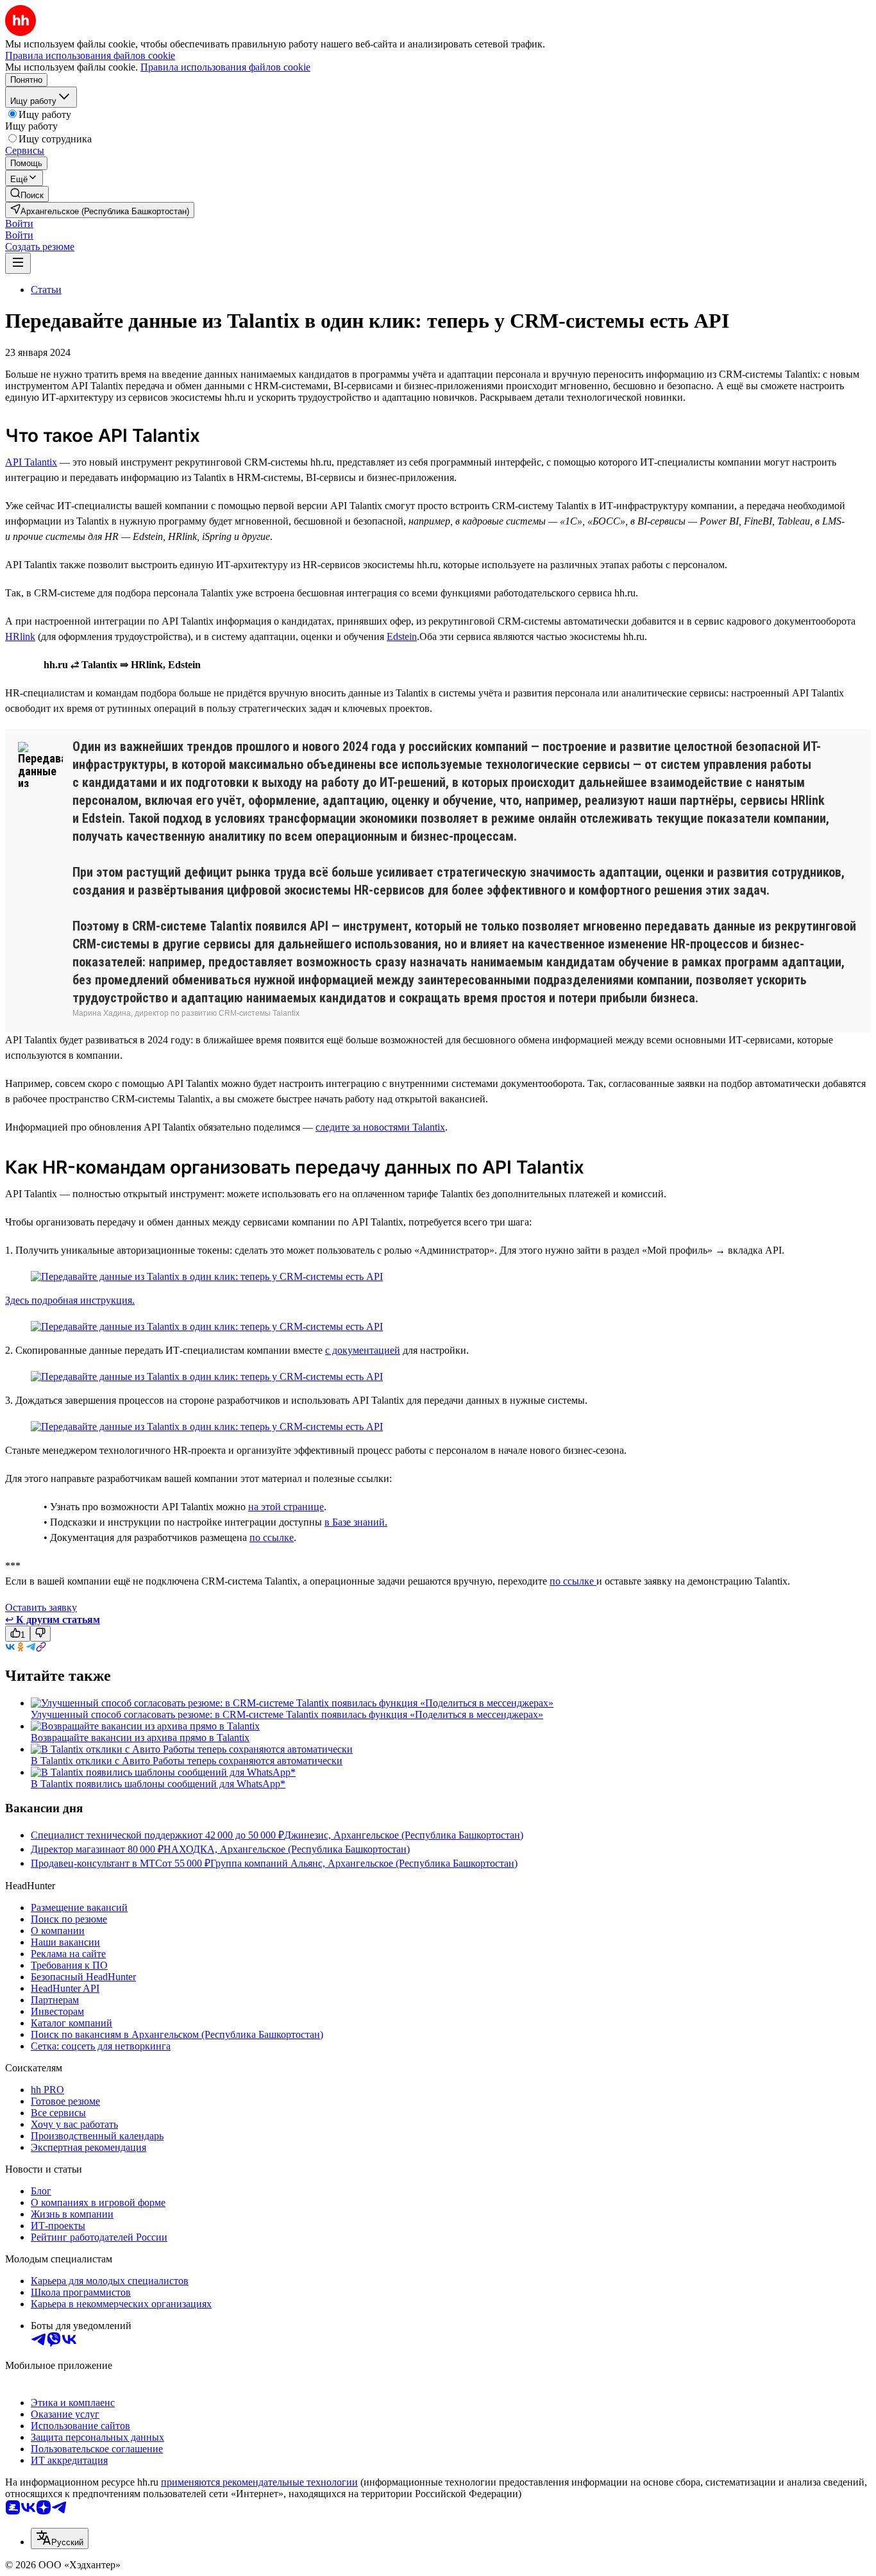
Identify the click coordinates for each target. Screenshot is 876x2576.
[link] (27, 194)
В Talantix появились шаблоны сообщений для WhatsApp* (158, 1784)
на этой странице (286, 1507)
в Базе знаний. (356, 1522)
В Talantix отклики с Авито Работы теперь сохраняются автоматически (187, 1761)
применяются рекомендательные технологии (259, 2482)
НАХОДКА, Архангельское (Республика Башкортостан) (287, 1849)
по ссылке (272, 1537)
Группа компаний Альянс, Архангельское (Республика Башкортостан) (364, 1863)
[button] (19, 223)
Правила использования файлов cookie (225, 67)
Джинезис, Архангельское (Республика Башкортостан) (404, 1835)
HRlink (20, 636)
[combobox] (60, 2538)
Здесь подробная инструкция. (70, 1300)
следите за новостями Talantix (380, 1127)
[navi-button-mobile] (18, 263)
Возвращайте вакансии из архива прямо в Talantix (140, 1738)
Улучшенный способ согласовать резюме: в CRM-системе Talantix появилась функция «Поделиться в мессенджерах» (287, 1714)
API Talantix (31, 462)
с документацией (363, 1350)
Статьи (46, 290)
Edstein (402, 636)
